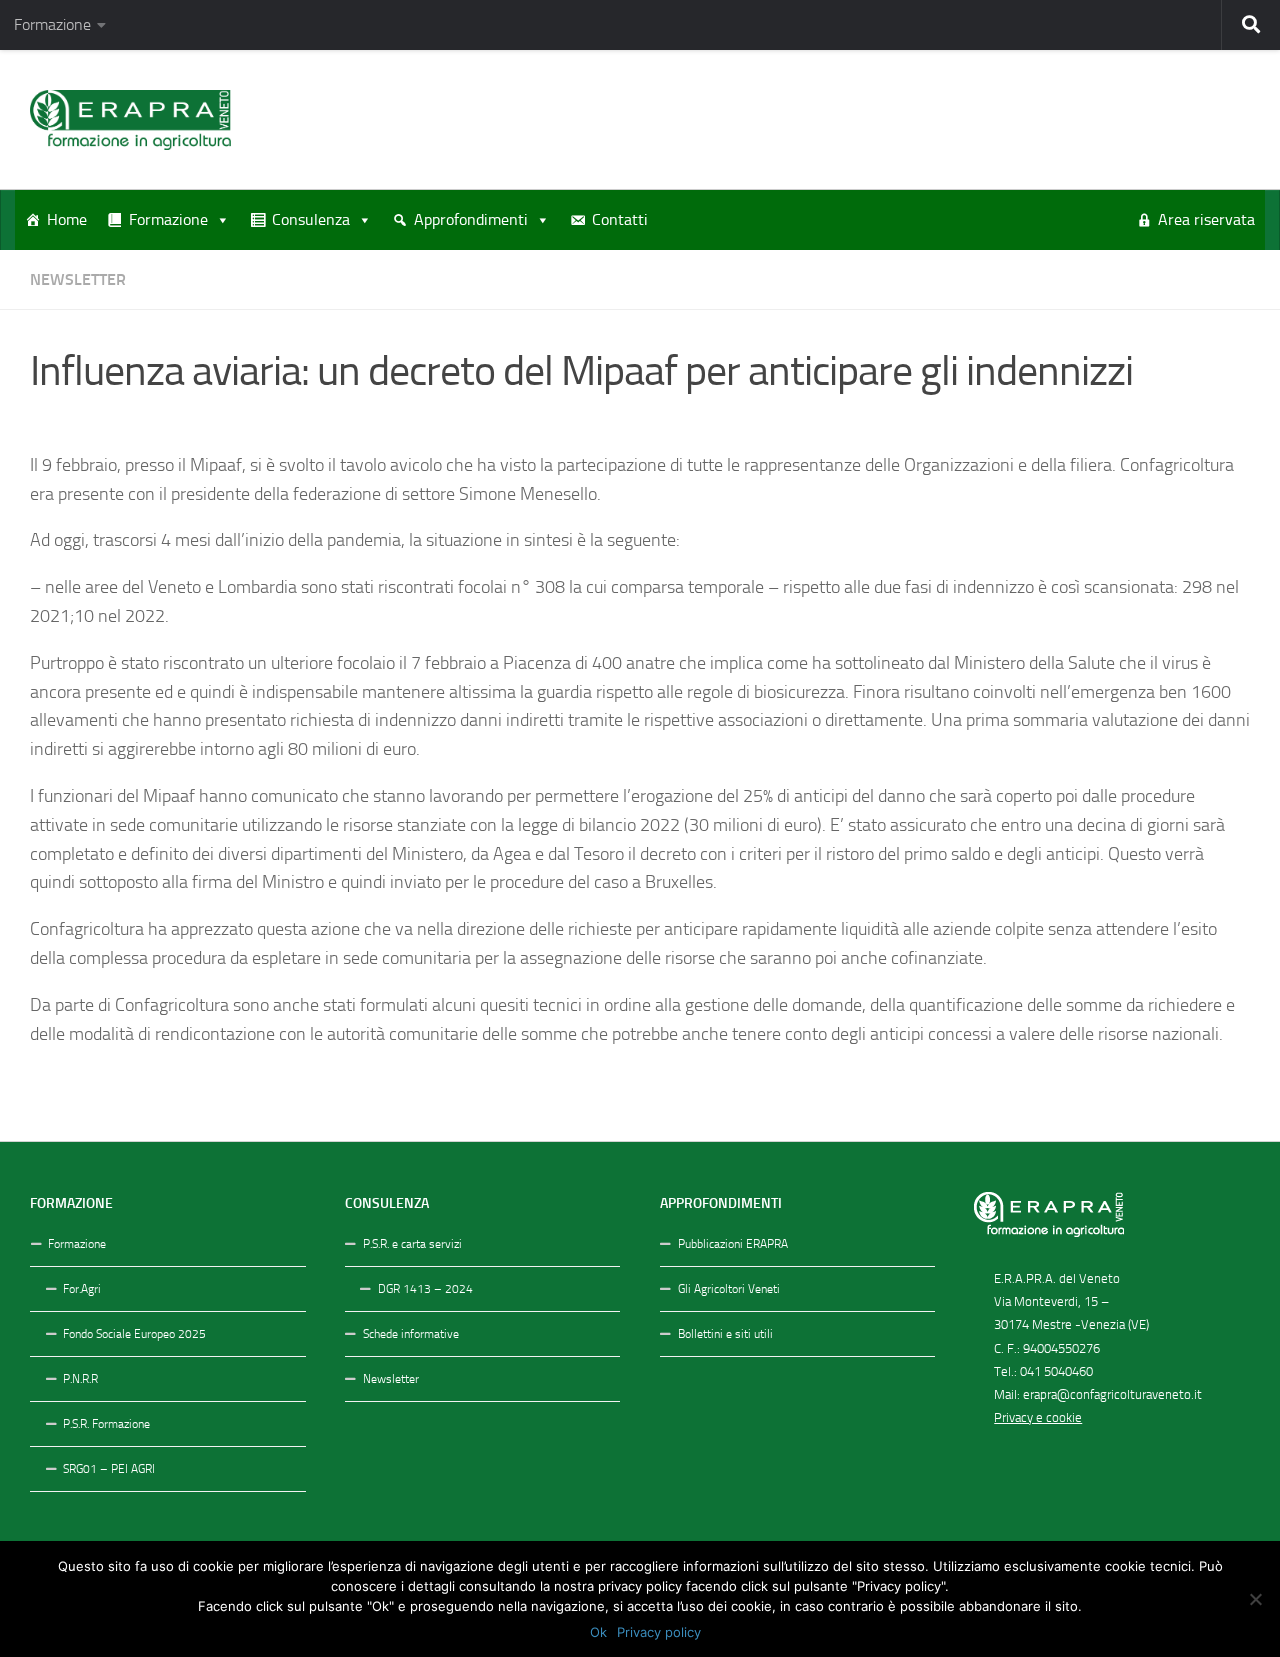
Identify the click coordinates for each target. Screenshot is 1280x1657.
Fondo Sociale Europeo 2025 (134, 1334)
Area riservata (1206, 219)
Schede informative (411, 1334)
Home (67, 219)
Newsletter (78, 279)
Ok (598, 1632)
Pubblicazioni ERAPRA (733, 1244)
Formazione (52, 24)
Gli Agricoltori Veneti (729, 1289)
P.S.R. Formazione (106, 1424)
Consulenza (311, 219)
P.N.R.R (80, 1379)
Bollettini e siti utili (725, 1334)
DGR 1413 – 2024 (425, 1289)
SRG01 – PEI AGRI (109, 1469)
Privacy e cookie (1038, 1417)
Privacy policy (659, 1632)
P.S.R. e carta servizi (412, 1244)
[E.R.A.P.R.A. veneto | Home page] (130, 120)
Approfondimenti (471, 219)
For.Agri (82, 1289)
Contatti (620, 219)
